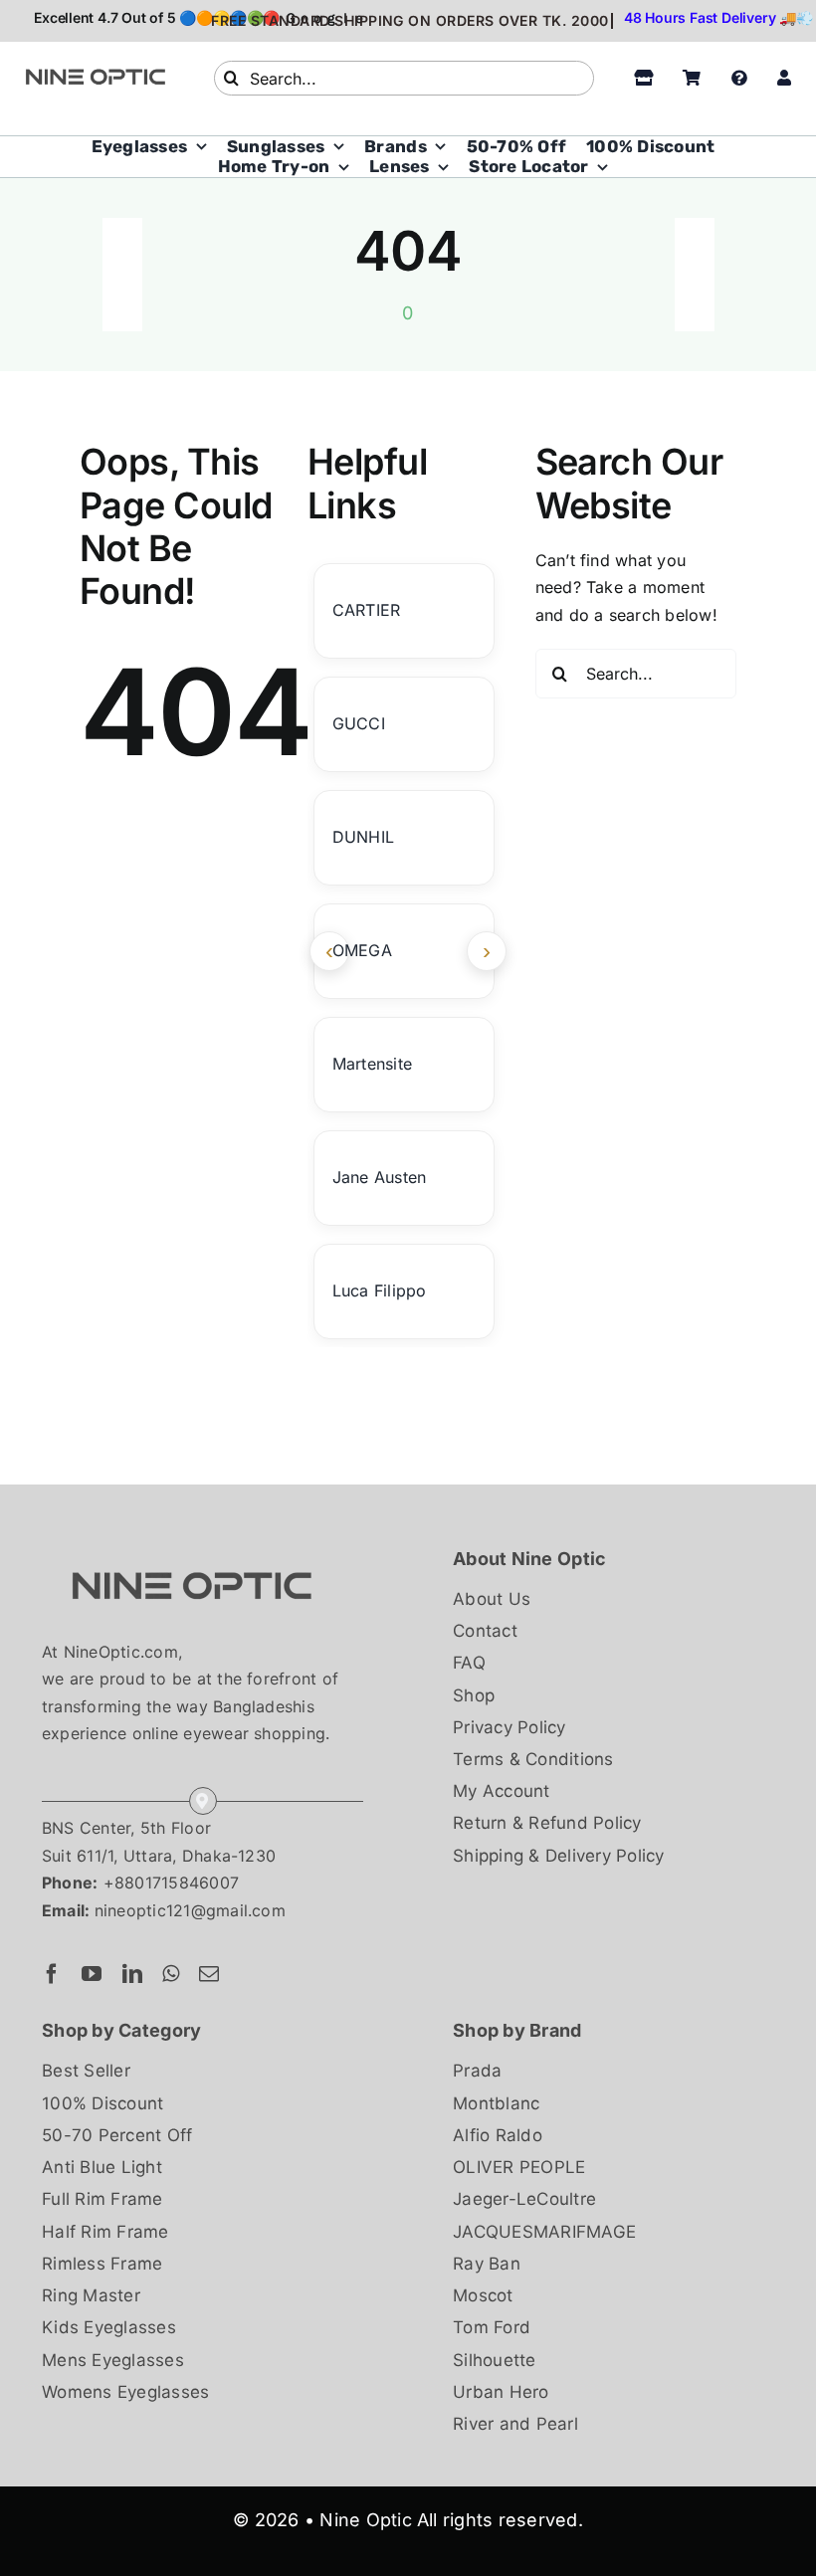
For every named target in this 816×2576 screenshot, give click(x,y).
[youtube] (92, 1974)
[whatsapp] (171, 1974)
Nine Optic (365, 2520)
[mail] (209, 1974)
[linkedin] (132, 1974)
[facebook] (52, 1974)
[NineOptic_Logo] (191, 1552)
